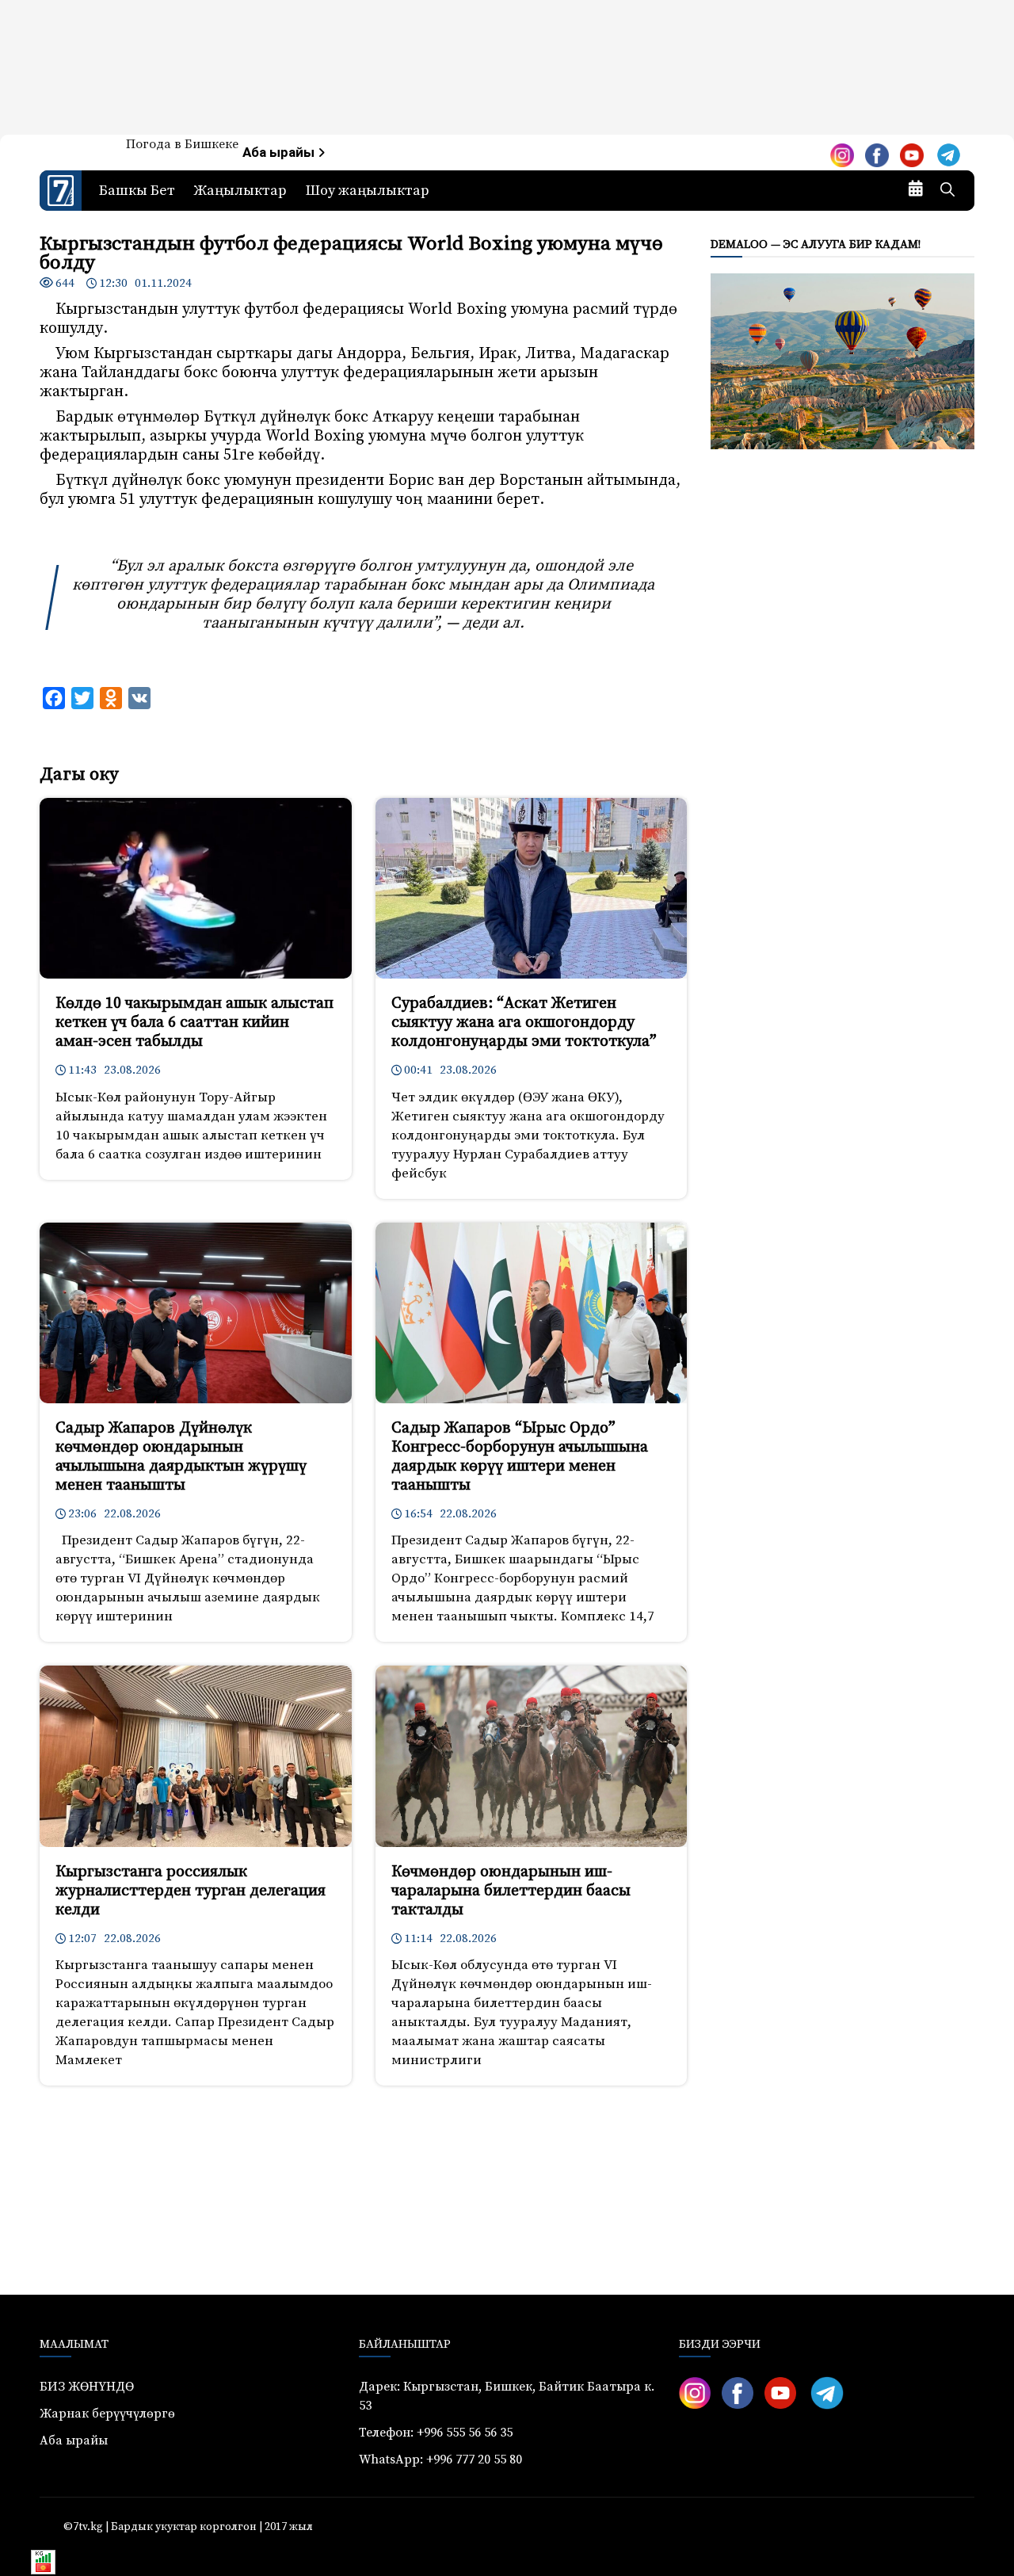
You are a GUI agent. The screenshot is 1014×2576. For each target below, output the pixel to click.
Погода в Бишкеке (182, 144)
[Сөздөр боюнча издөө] (947, 191)
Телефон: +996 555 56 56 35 (436, 2433)
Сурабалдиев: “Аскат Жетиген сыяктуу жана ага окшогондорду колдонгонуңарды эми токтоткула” (524, 1023)
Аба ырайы (280, 153)
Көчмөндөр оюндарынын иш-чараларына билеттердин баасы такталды (511, 1891)
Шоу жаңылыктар (368, 191)
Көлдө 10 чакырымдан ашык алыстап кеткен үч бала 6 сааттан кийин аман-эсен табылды (194, 1023)
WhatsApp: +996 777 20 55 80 (440, 2460)
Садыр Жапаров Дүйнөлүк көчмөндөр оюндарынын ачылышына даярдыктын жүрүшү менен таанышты (181, 1457)
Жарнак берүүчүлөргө (107, 2414)
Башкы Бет (137, 191)
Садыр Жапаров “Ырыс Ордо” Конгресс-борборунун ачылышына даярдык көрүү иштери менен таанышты (520, 1457)
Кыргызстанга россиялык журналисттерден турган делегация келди (191, 1891)
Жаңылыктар (240, 191)
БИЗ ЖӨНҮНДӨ (87, 2387)
